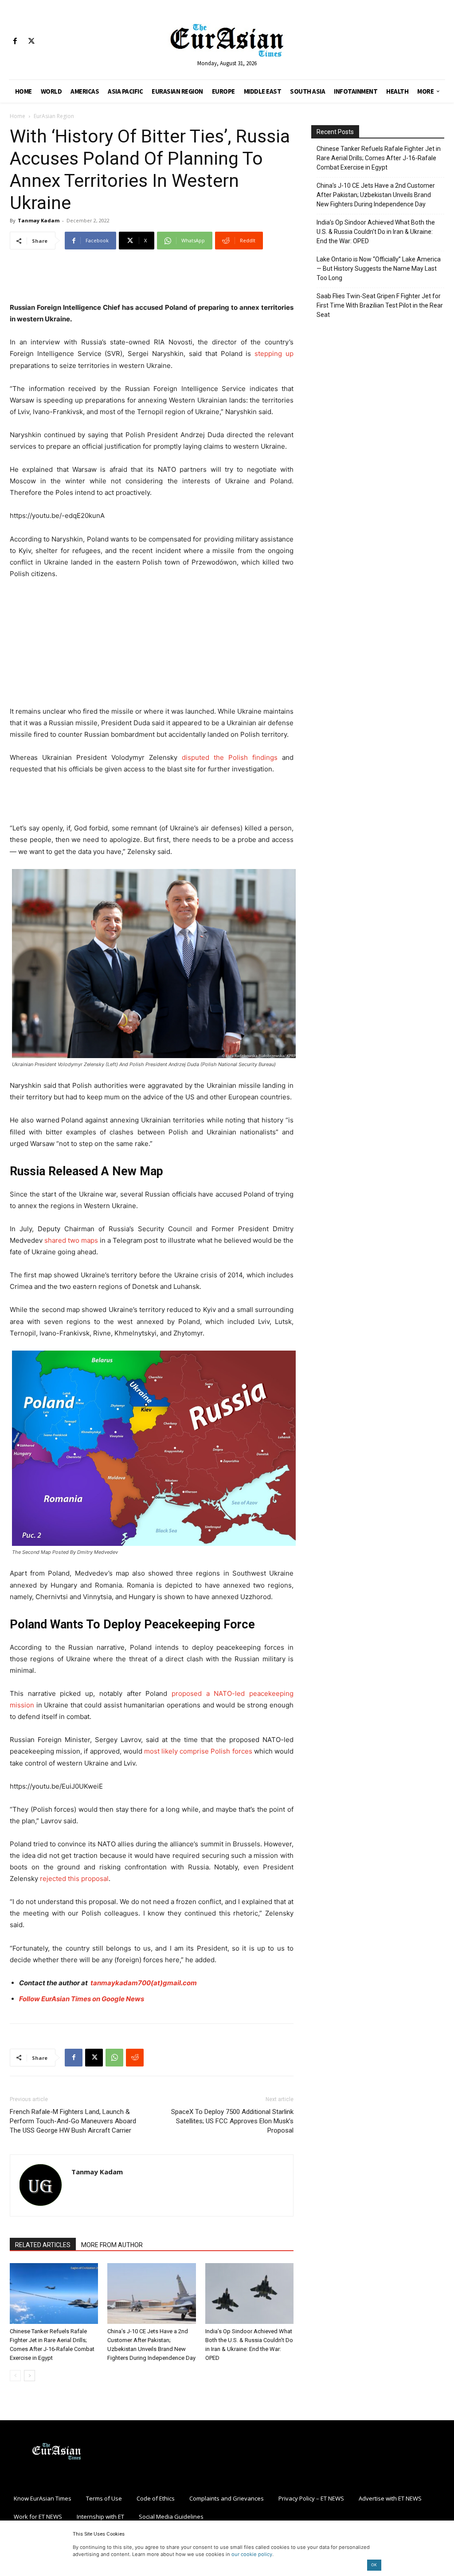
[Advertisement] (152, 279)
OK (374, 2565)
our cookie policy (252, 2554)
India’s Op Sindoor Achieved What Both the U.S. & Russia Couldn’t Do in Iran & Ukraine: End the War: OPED (376, 232)
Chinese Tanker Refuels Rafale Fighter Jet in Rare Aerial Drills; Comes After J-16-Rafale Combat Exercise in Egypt (379, 158)
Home (18, 116)
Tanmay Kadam (39, 220)
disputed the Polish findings (230, 757)
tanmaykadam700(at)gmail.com (144, 1983)
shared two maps (71, 1240)
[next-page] (29, 2376)
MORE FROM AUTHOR (112, 2245)
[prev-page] (15, 2376)
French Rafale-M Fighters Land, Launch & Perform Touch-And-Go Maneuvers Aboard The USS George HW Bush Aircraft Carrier (73, 2121)
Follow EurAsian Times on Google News (82, 1999)
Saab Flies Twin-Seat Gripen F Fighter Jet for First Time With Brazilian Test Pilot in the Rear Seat (380, 305)
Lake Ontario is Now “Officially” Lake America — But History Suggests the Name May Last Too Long (379, 269)
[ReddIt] (135, 2058)
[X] (31, 41)
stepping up (274, 354)
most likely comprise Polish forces (198, 1751)
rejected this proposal (74, 1879)
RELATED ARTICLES (43, 2245)
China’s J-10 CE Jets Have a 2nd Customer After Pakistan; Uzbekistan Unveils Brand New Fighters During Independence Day (376, 195)
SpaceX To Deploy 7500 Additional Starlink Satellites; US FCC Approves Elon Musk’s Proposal (232, 2121)
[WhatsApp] (114, 2058)
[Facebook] (15, 41)
